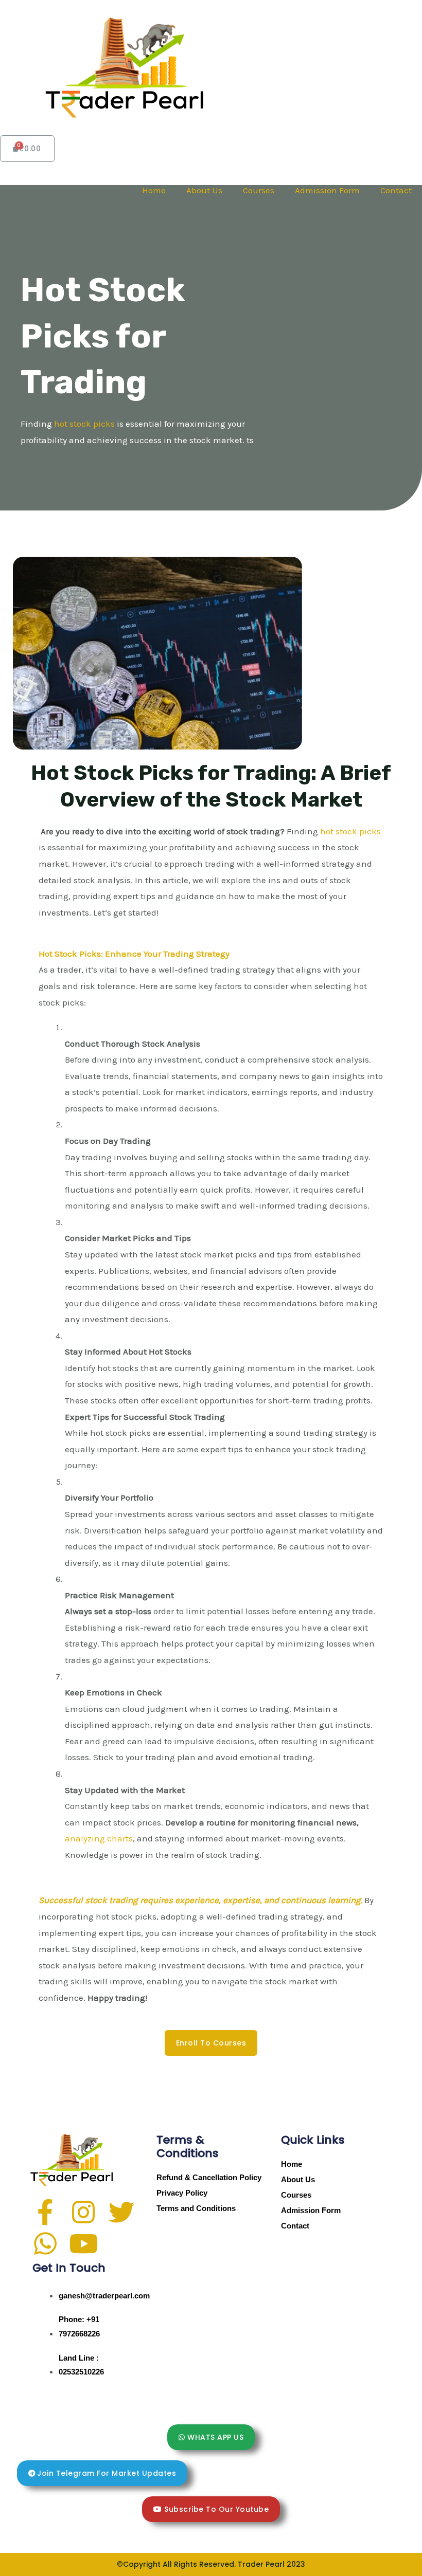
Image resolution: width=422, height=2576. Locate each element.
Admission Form (327, 190)
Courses (259, 190)
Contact (396, 190)
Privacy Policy (182, 2193)
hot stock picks (85, 424)
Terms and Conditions (196, 2208)
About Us (204, 190)
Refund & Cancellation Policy (209, 2177)
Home (154, 190)
